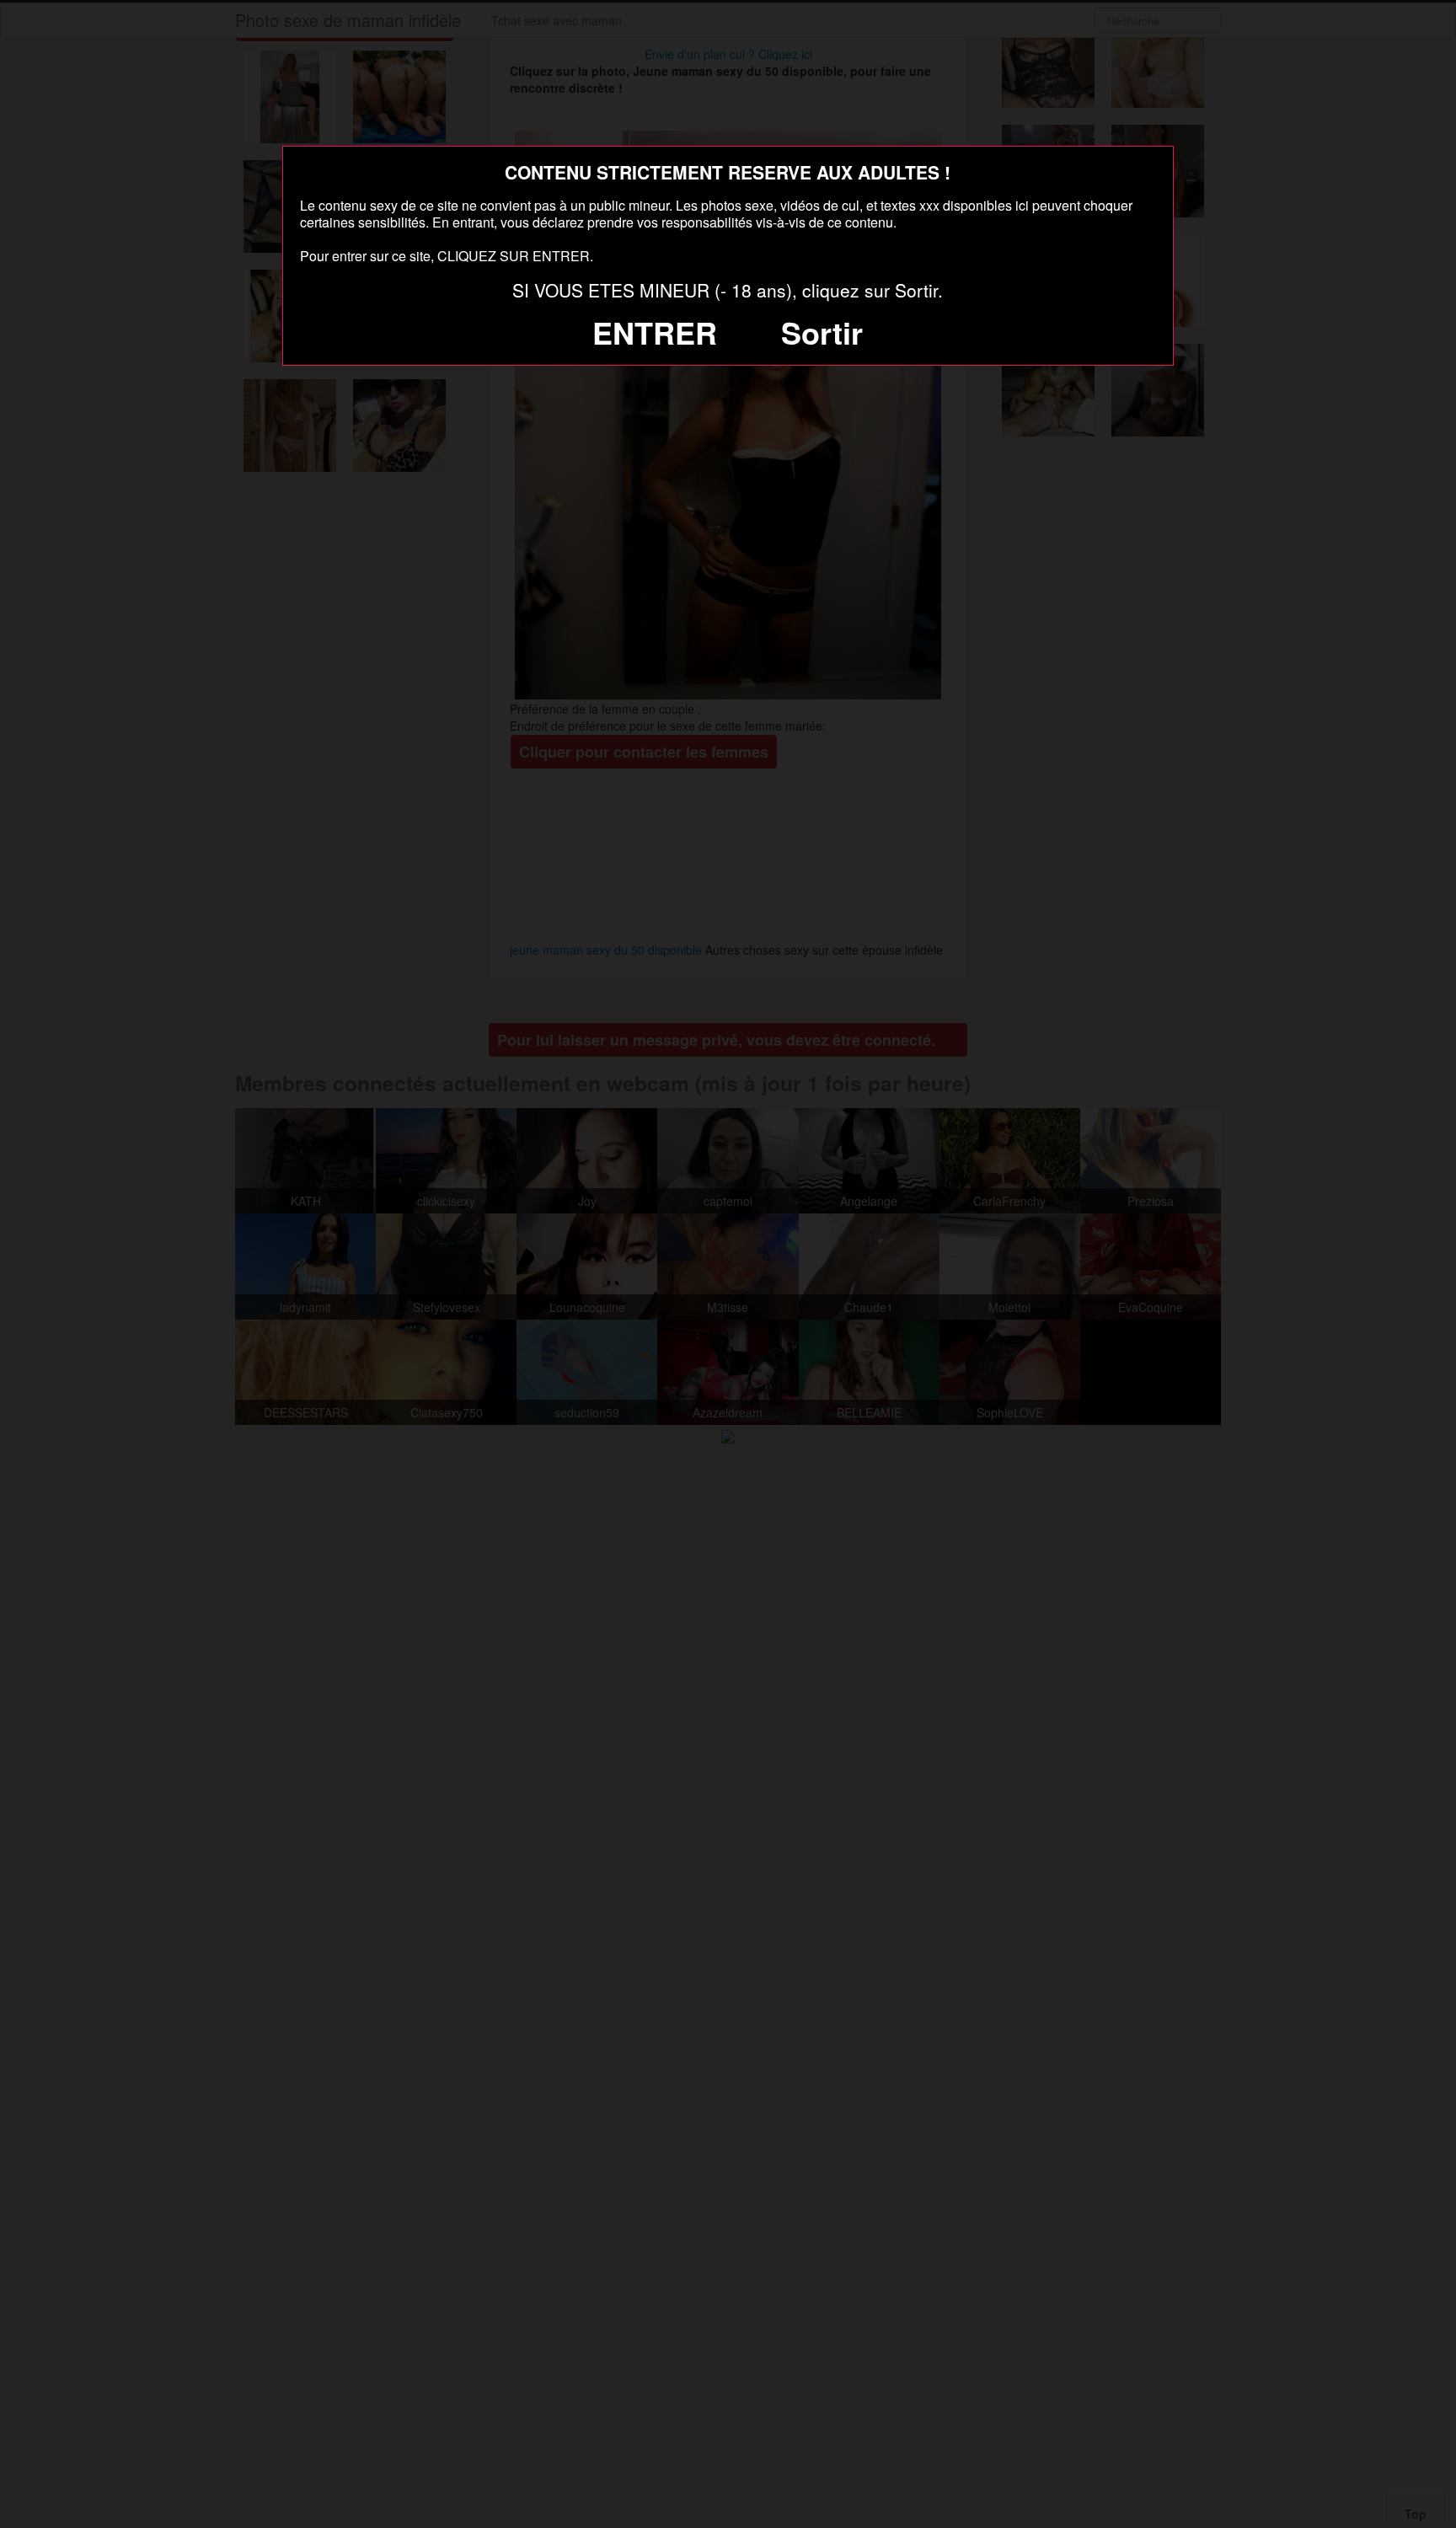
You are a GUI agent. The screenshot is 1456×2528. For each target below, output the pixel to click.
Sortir (822, 332)
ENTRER (655, 332)
